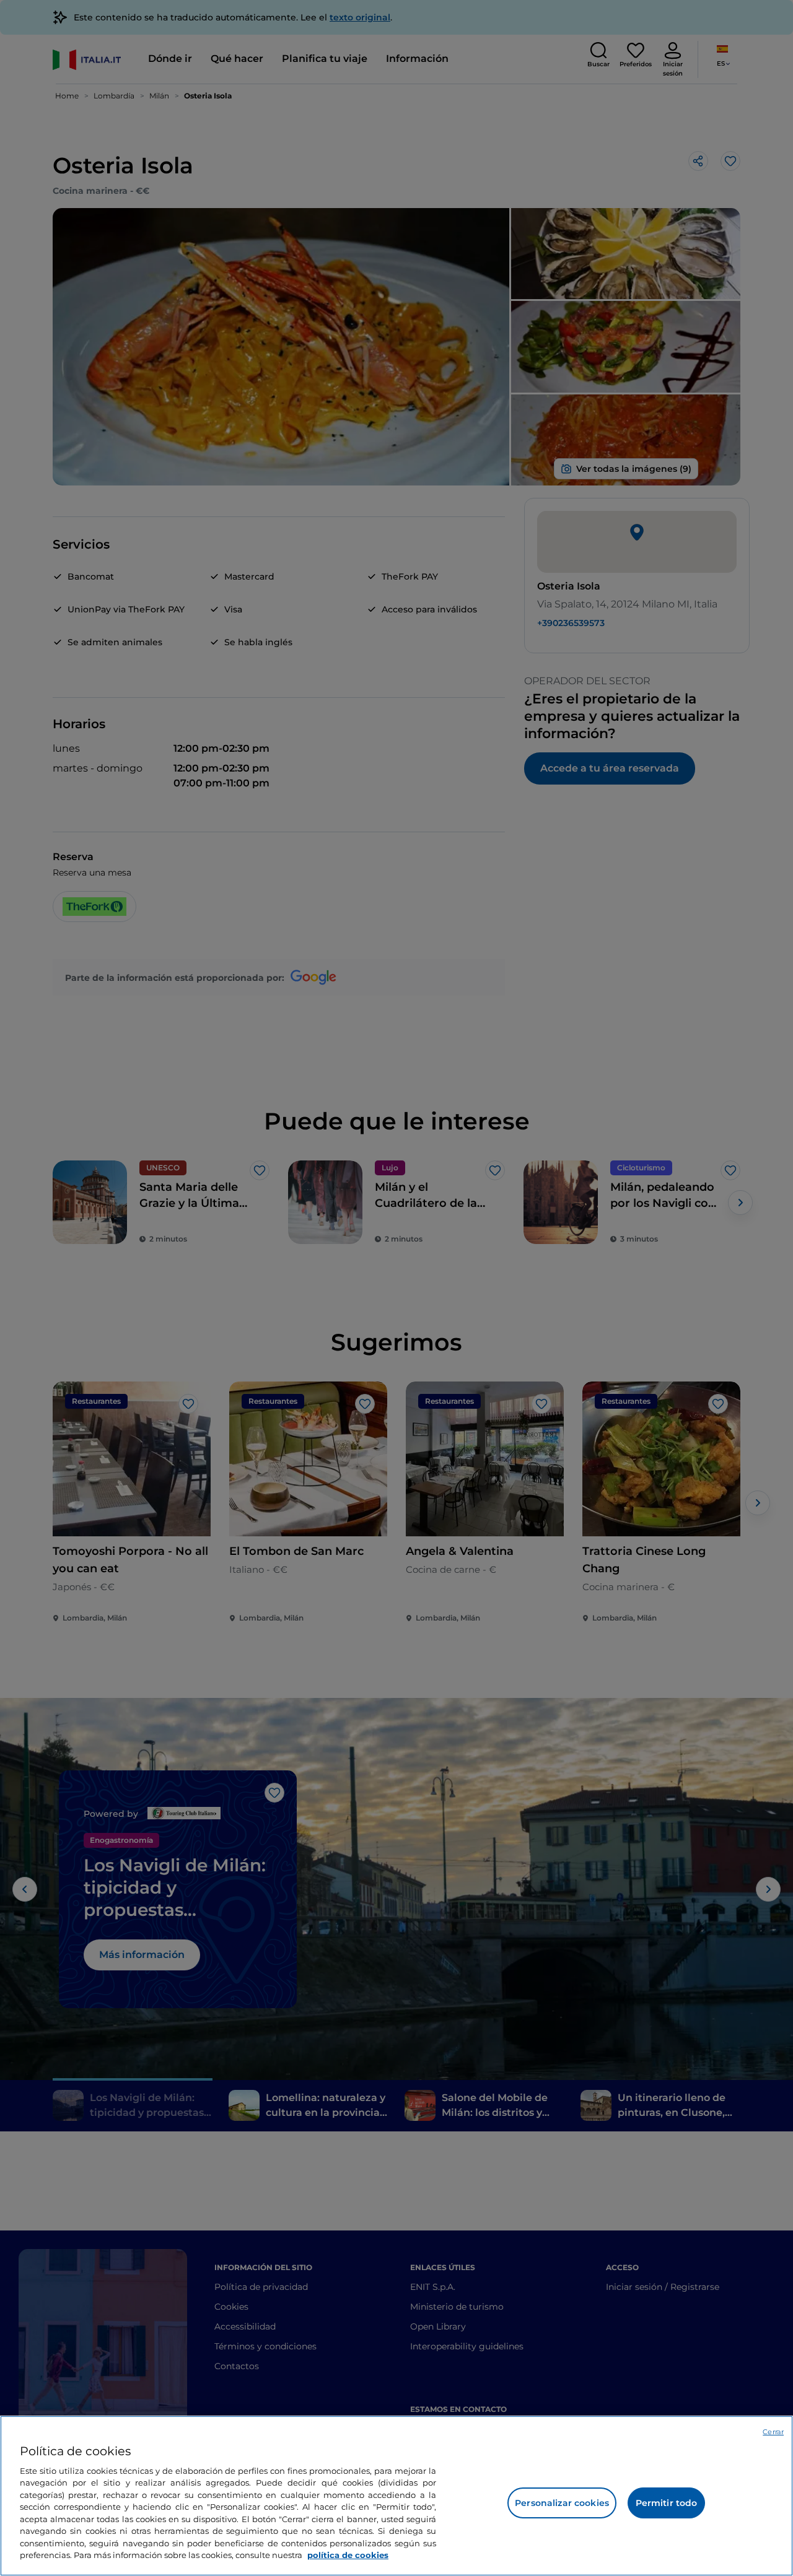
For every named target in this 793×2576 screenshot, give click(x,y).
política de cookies (348, 2555)
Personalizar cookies (562, 2503)
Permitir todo (667, 2503)
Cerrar (773, 2432)
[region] (396, 2496)
